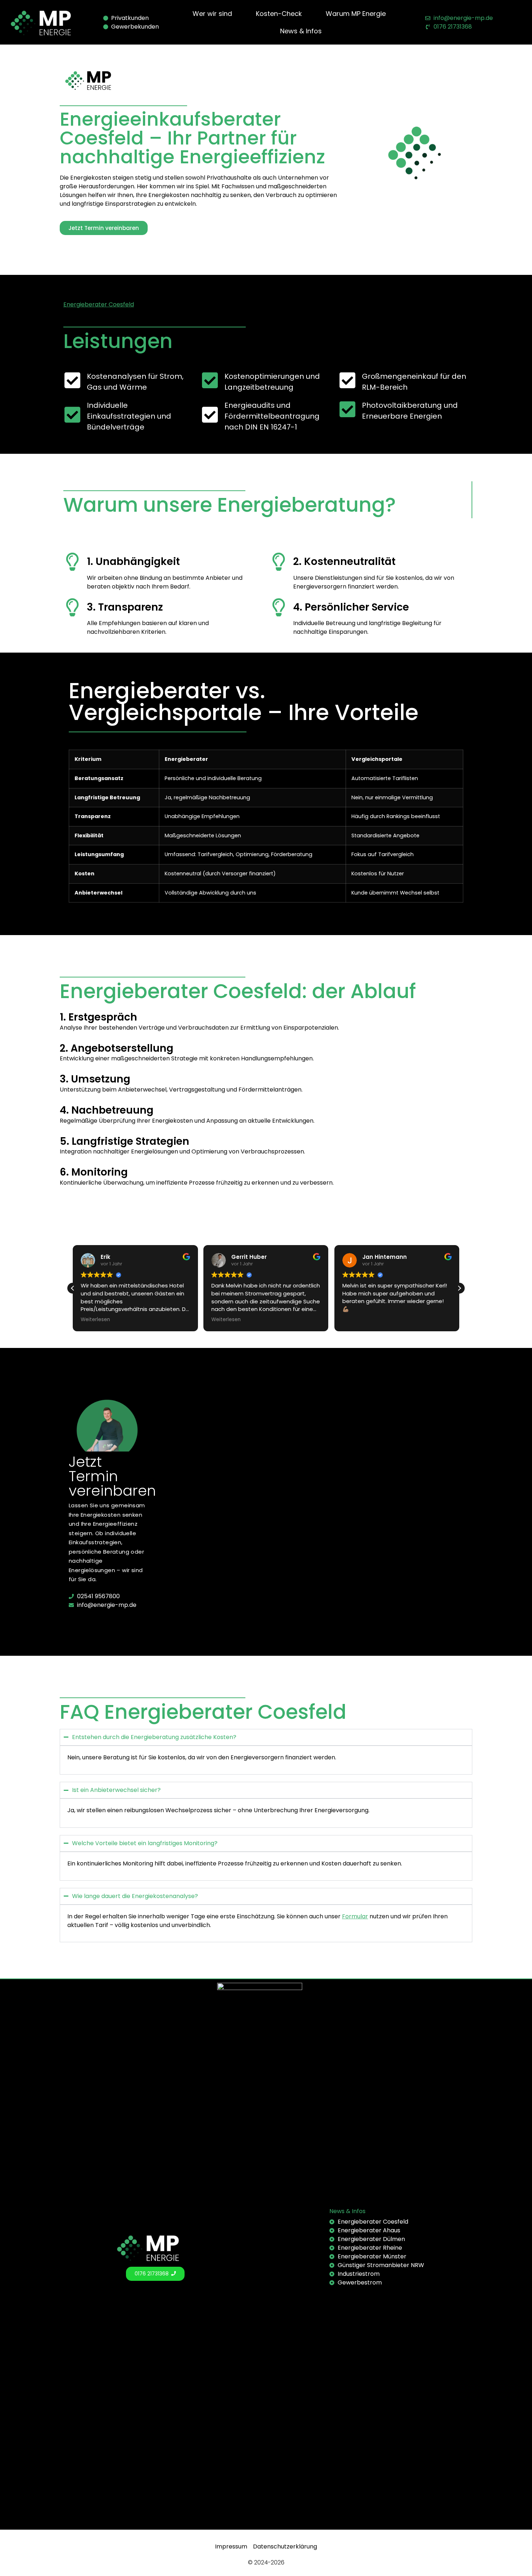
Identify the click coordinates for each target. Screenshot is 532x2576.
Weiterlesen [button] (95, 1320)
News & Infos (347, 2211)
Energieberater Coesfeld (99, 304)
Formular (355, 1916)
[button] (459, 1288)
